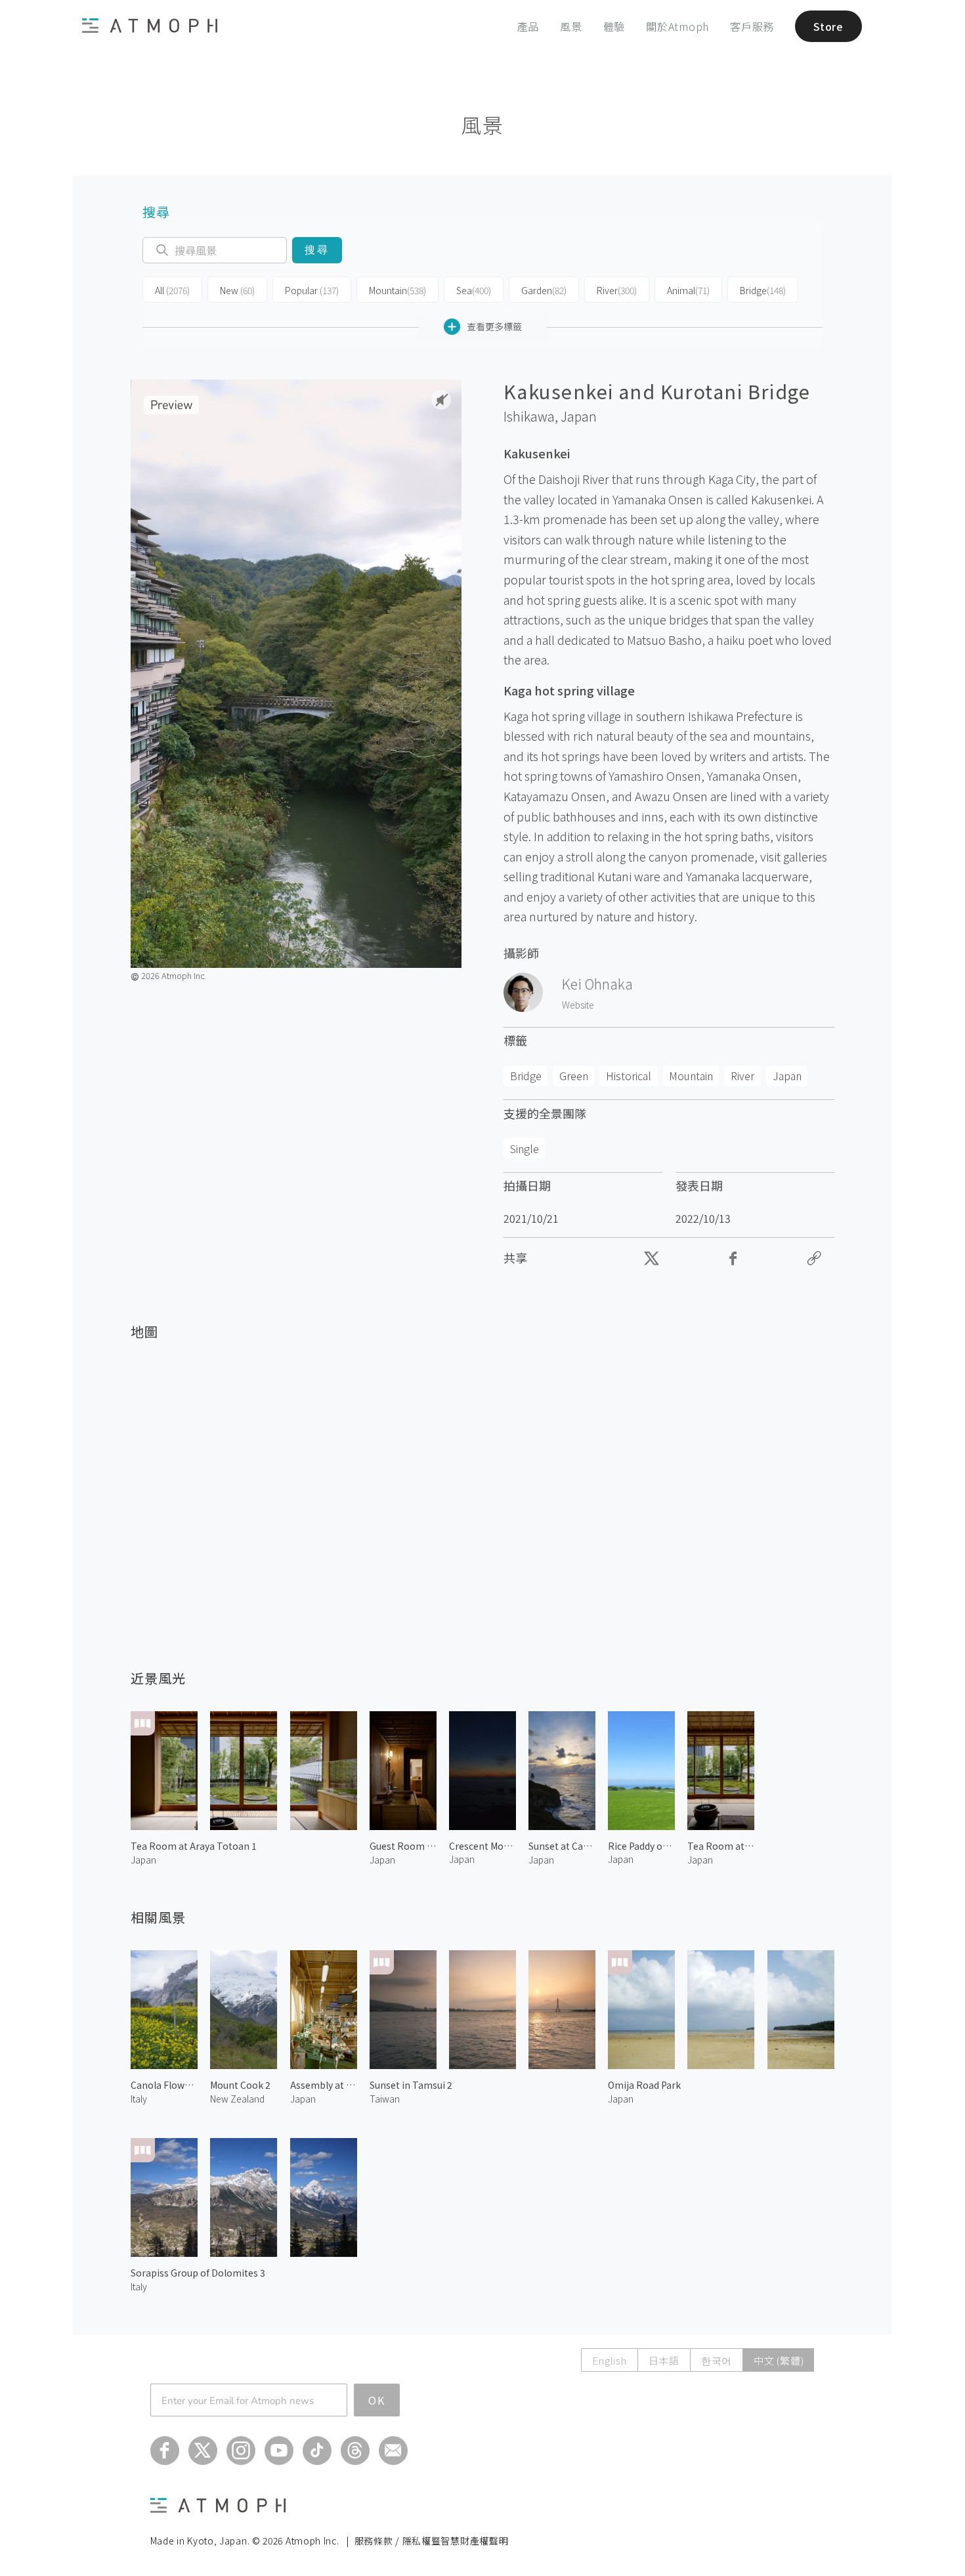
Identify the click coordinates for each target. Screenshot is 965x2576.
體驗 (614, 26)
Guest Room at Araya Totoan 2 (403, 1846)
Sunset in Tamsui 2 (411, 2085)
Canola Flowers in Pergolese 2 (164, 2085)
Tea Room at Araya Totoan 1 (194, 1846)
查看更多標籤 (494, 326)
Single (525, 1148)
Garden (544, 290)
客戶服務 (752, 26)
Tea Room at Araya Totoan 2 (721, 1846)
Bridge (763, 290)
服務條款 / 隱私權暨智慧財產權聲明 (432, 2541)
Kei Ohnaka (597, 984)
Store (828, 26)
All (172, 290)
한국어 (717, 2360)
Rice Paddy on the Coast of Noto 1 (641, 1846)
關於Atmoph (677, 26)
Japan (579, 416)
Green (574, 1076)
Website (578, 1005)
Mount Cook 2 (240, 2085)
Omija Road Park (644, 2085)
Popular (312, 290)
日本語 (664, 2360)
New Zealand (237, 2099)
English (609, 2360)
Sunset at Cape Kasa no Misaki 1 (562, 1846)
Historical (629, 1076)
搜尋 (317, 250)
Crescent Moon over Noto (482, 1846)
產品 (528, 26)
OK (377, 2400)
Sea (474, 290)
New (237, 290)
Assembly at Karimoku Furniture (324, 2085)
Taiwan (385, 2099)
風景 (571, 26)
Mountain (397, 290)
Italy (139, 2099)
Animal (688, 290)
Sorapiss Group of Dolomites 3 (198, 2273)
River (617, 290)
